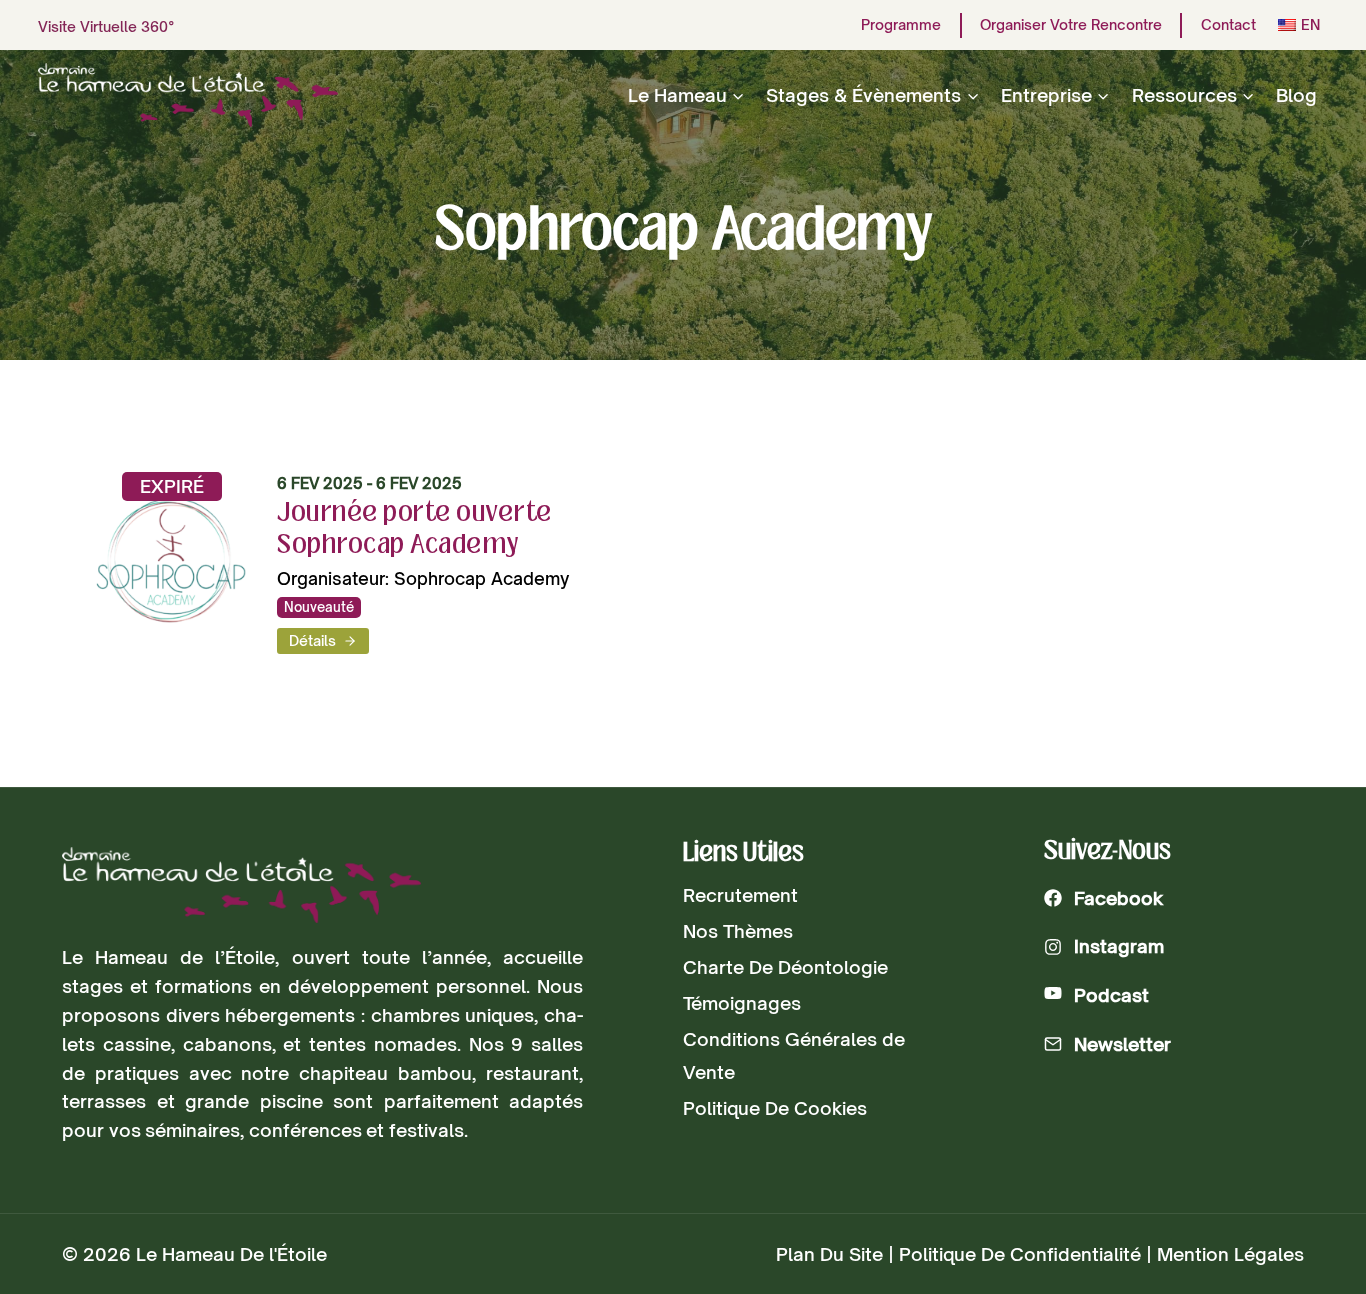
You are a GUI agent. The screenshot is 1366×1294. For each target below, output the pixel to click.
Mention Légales (1230, 1254)
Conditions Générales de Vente (794, 1055)
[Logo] (241, 885)
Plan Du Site (829, 1254)
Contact (1228, 25)
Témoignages (742, 1003)
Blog (1296, 95)
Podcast (1111, 995)
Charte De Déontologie (785, 967)
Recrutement (740, 895)
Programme (901, 25)
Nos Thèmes (738, 931)
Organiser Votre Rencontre (1071, 25)
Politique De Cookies (775, 1108)
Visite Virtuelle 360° (106, 26)
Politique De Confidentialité (1020, 1254)
